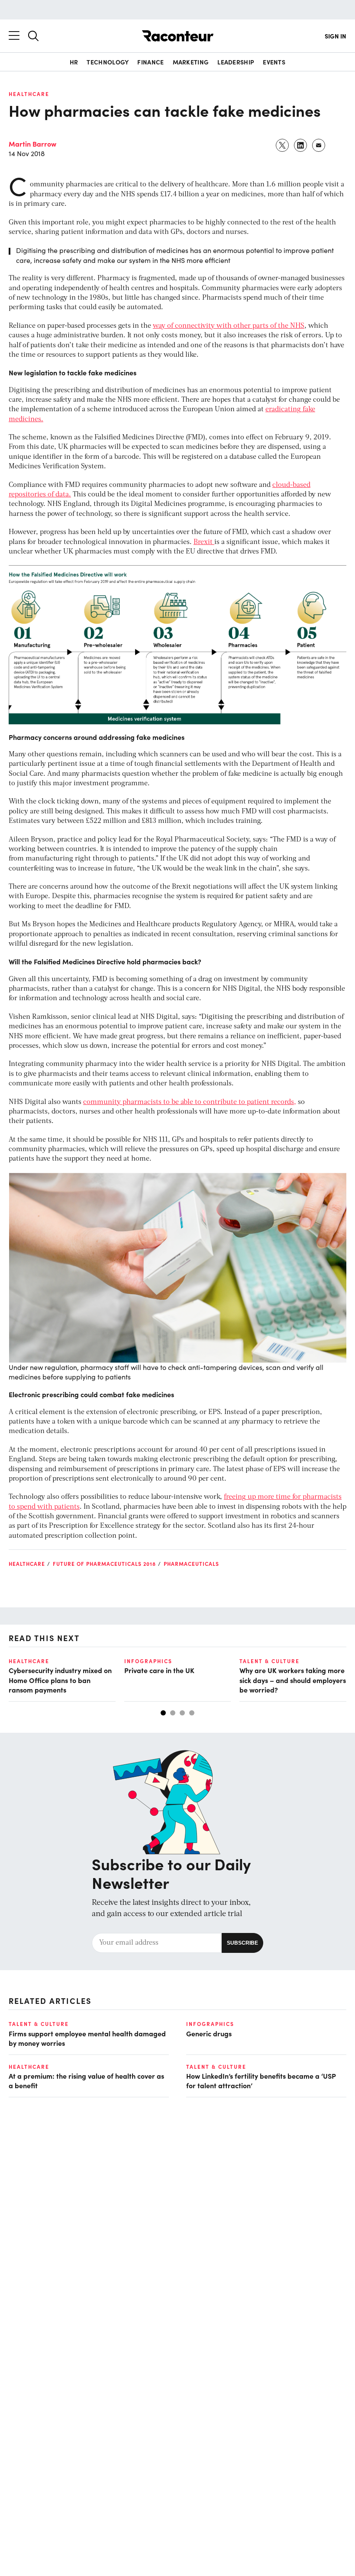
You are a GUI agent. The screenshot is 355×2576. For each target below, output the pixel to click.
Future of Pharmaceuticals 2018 (104, 1564)
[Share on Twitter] (283, 145)
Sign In (336, 36)
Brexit (204, 542)
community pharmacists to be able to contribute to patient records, (190, 1102)
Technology (108, 62)
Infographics (148, 1661)
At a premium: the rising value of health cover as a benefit (86, 2080)
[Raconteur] (178, 36)
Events (274, 62)
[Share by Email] (319, 145)
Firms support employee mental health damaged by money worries (87, 2038)
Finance (150, 62)
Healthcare (29, 94)
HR (74, 62)
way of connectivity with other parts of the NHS (229, 326)
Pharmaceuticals (191, 1564)
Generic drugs (209, 2033)
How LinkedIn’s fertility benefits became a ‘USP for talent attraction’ (261, 2080)
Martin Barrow (32, 144)
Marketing (191, 62)
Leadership (236, 62)
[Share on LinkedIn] (301, 145)
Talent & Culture (269, 1661)
